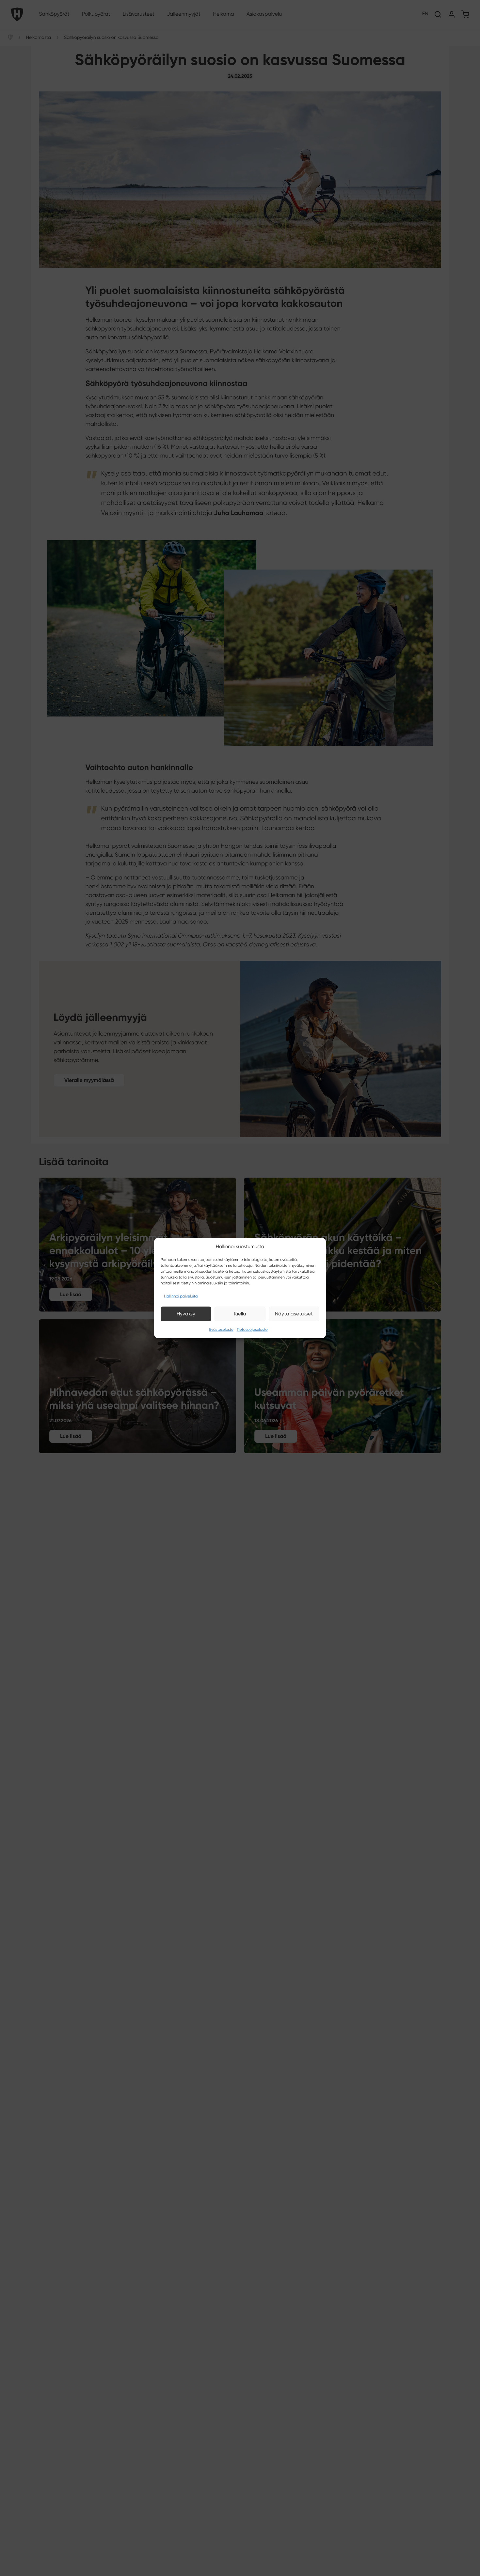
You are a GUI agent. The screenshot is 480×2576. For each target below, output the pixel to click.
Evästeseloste (221, 1329)
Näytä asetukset (294, 1314)
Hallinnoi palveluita (181, 1296)
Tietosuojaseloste (252, 1329)
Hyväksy (186, 1314)
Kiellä (240, 1314)
